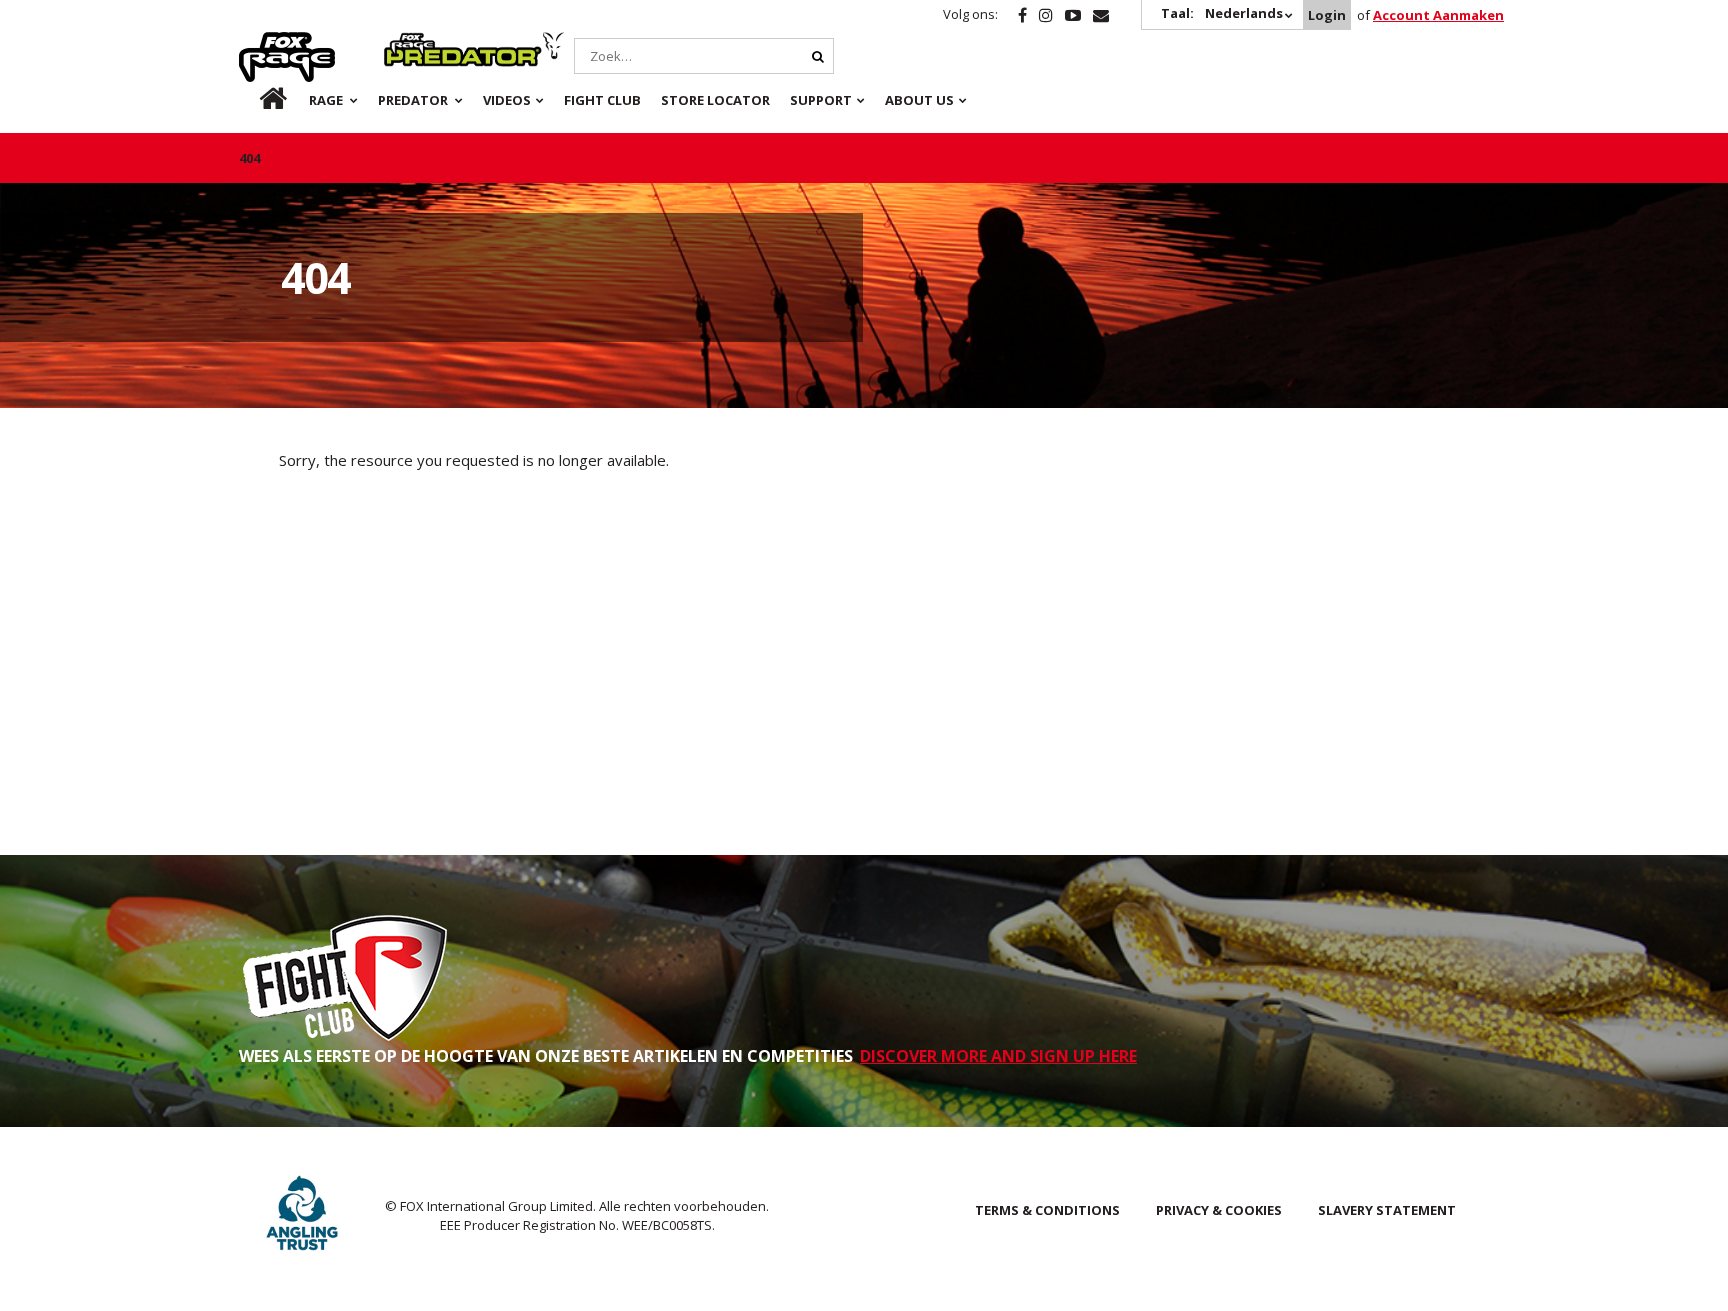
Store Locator (715, 100)
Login (1327, 15)
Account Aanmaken (1438, 15)
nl (256, 100)
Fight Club (602, 100)
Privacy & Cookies (1219, 1210)
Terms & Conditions (1047, 1210)
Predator (417, 43)
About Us (919, 100)
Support (821, 100)
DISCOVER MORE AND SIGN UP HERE (998, 1056)
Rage (258, 43)
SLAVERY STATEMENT (1387, 1210)
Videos (507, 100)
